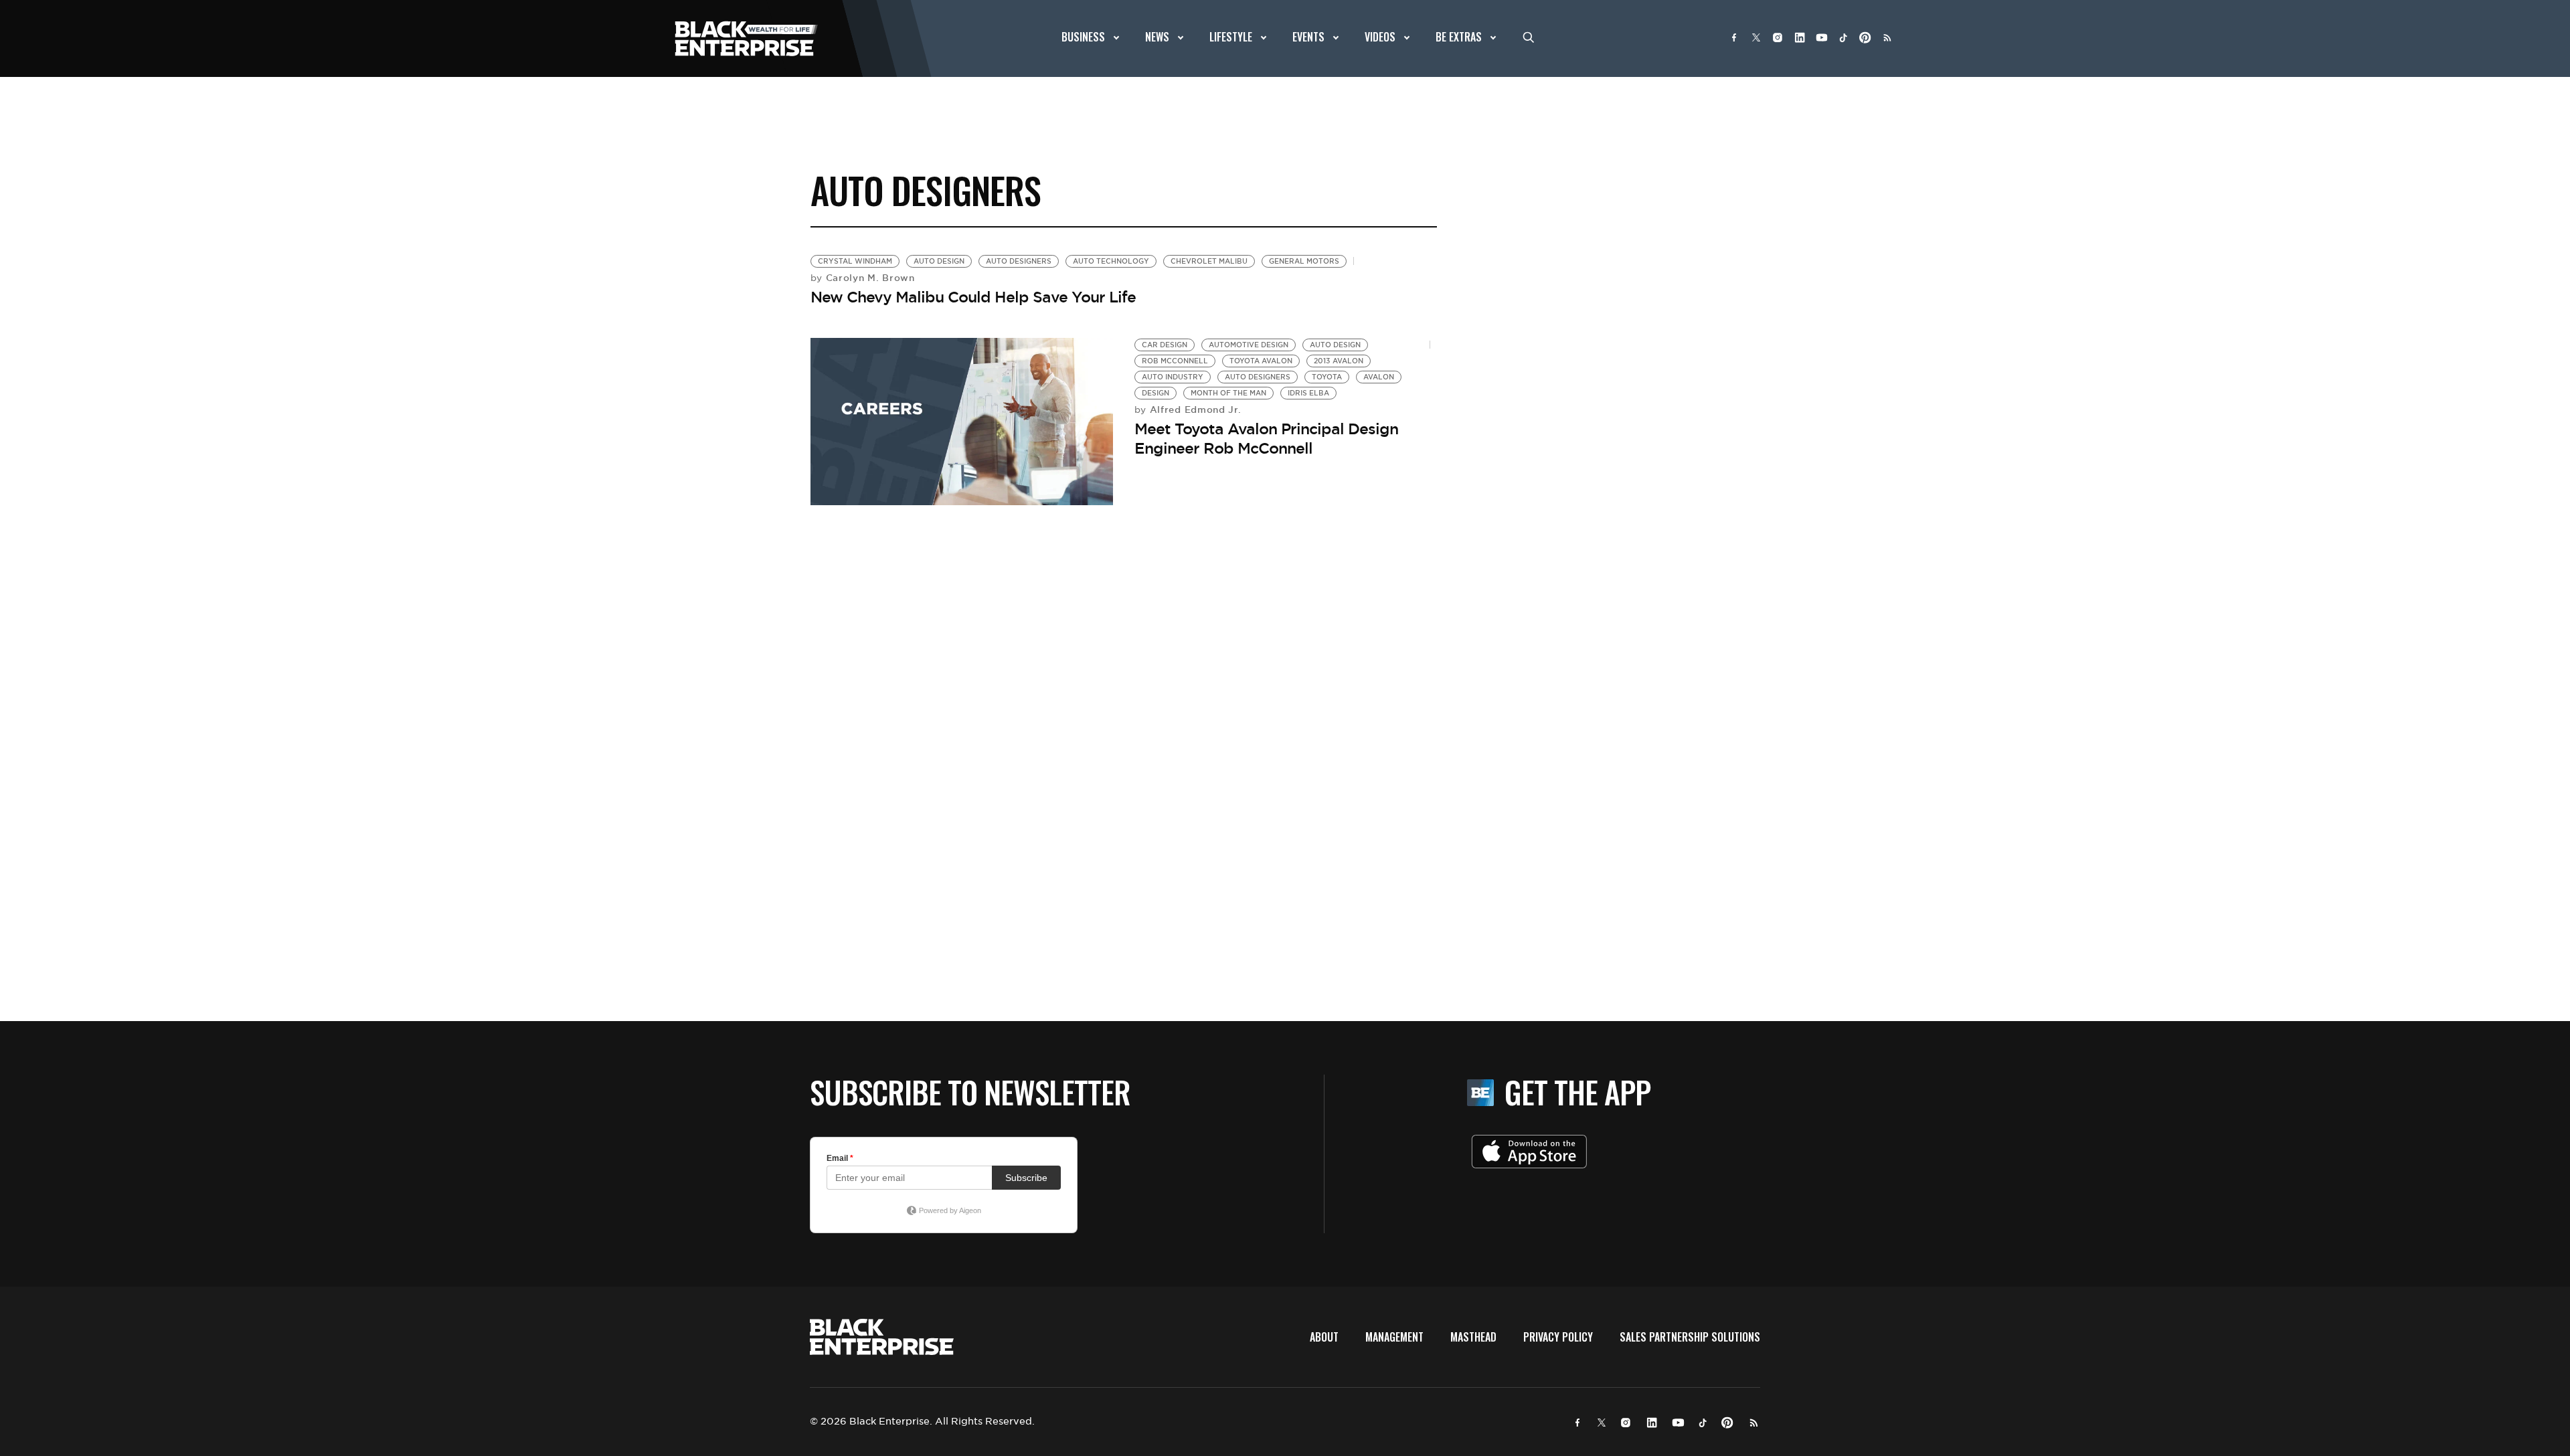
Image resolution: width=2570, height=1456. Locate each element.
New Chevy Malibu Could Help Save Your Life (973, 297)
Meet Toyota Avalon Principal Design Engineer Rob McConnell (1266, 439)
